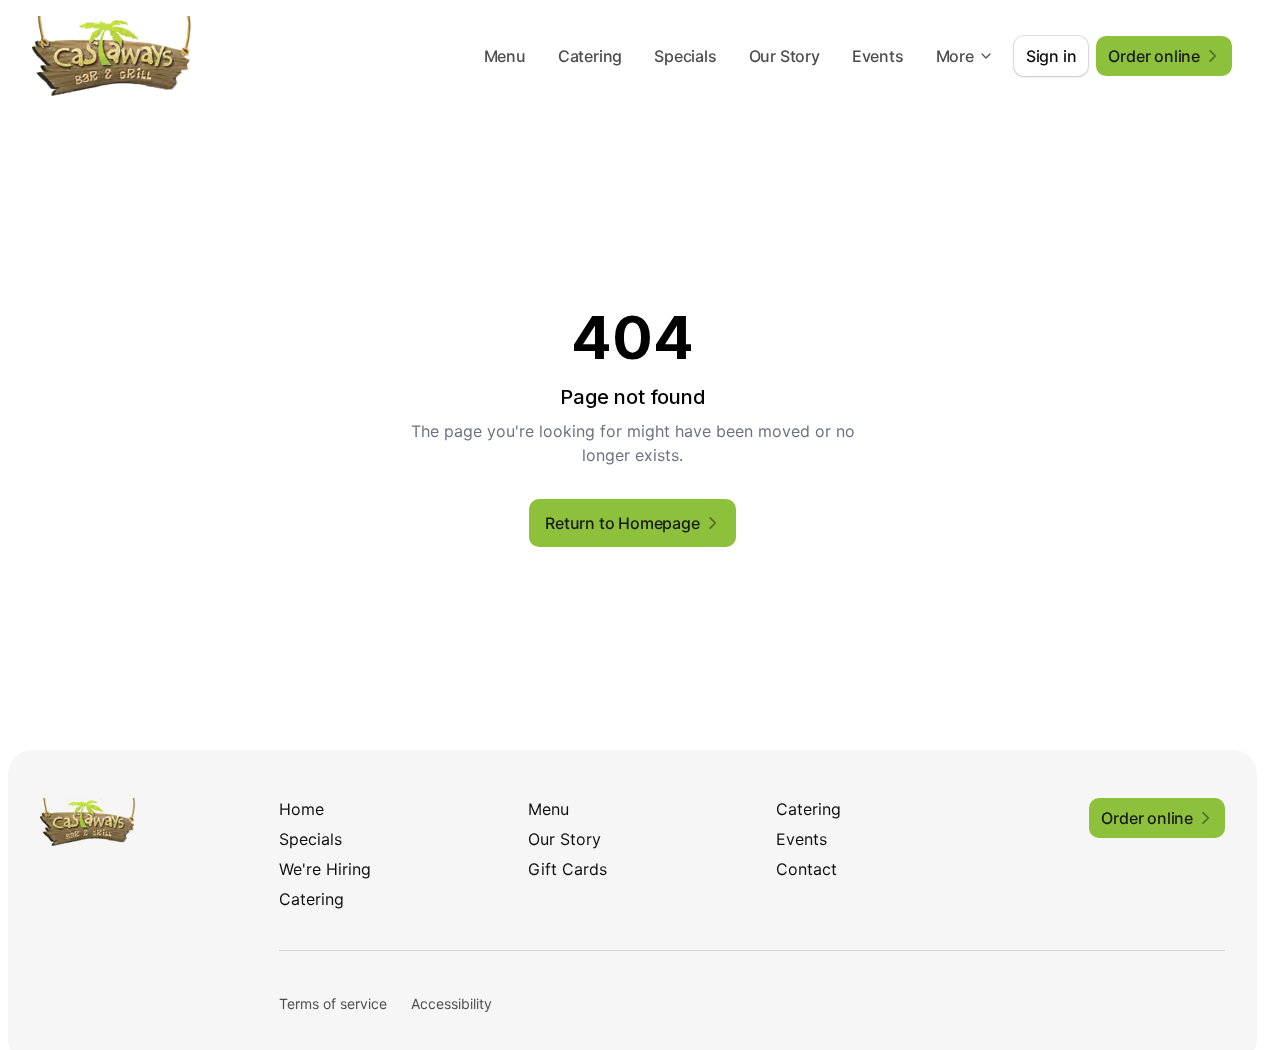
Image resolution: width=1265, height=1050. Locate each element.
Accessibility (451, 1003)
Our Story (784, 56)
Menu (505, 56)
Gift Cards (567, 869)
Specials (685, 56)
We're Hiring (325, 869)
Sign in (1051, 56)
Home (301, 809)
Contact (806, 869)
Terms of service (333, 1003)
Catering (590, 56)
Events (878, 56)
